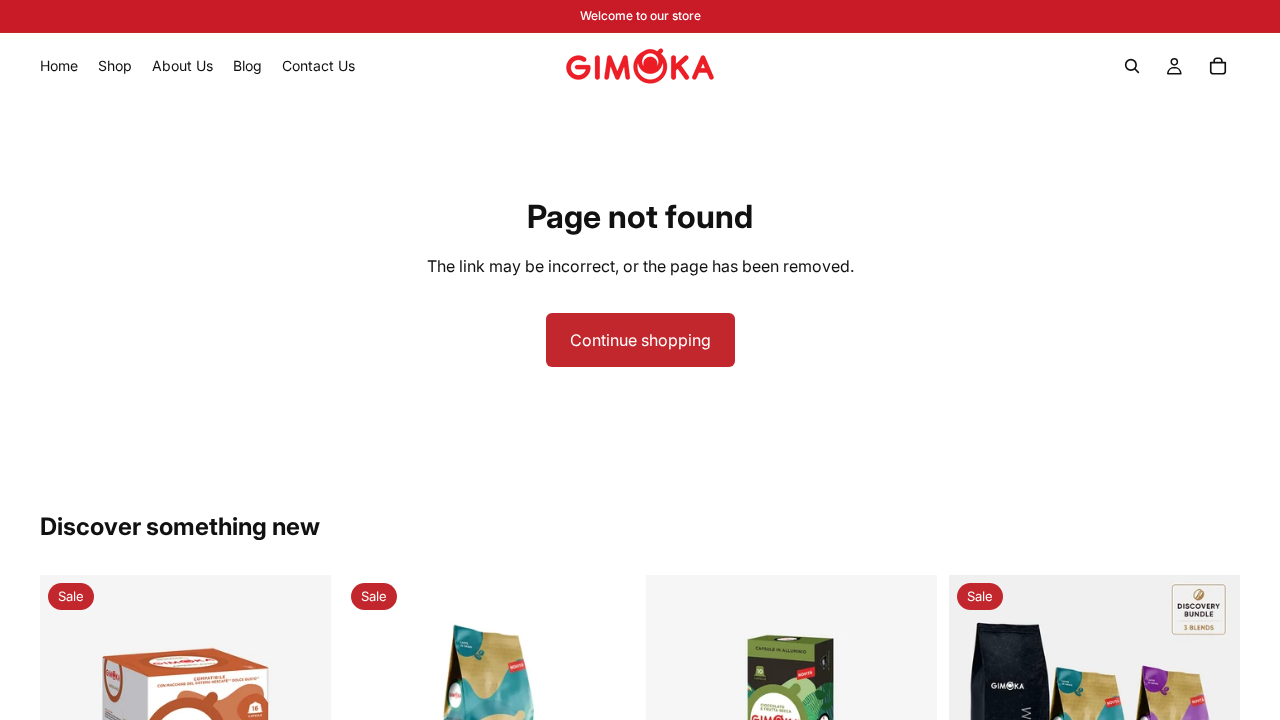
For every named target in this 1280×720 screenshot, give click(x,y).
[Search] (1132, 66)
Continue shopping (640, 340)
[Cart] (1218, 66)
